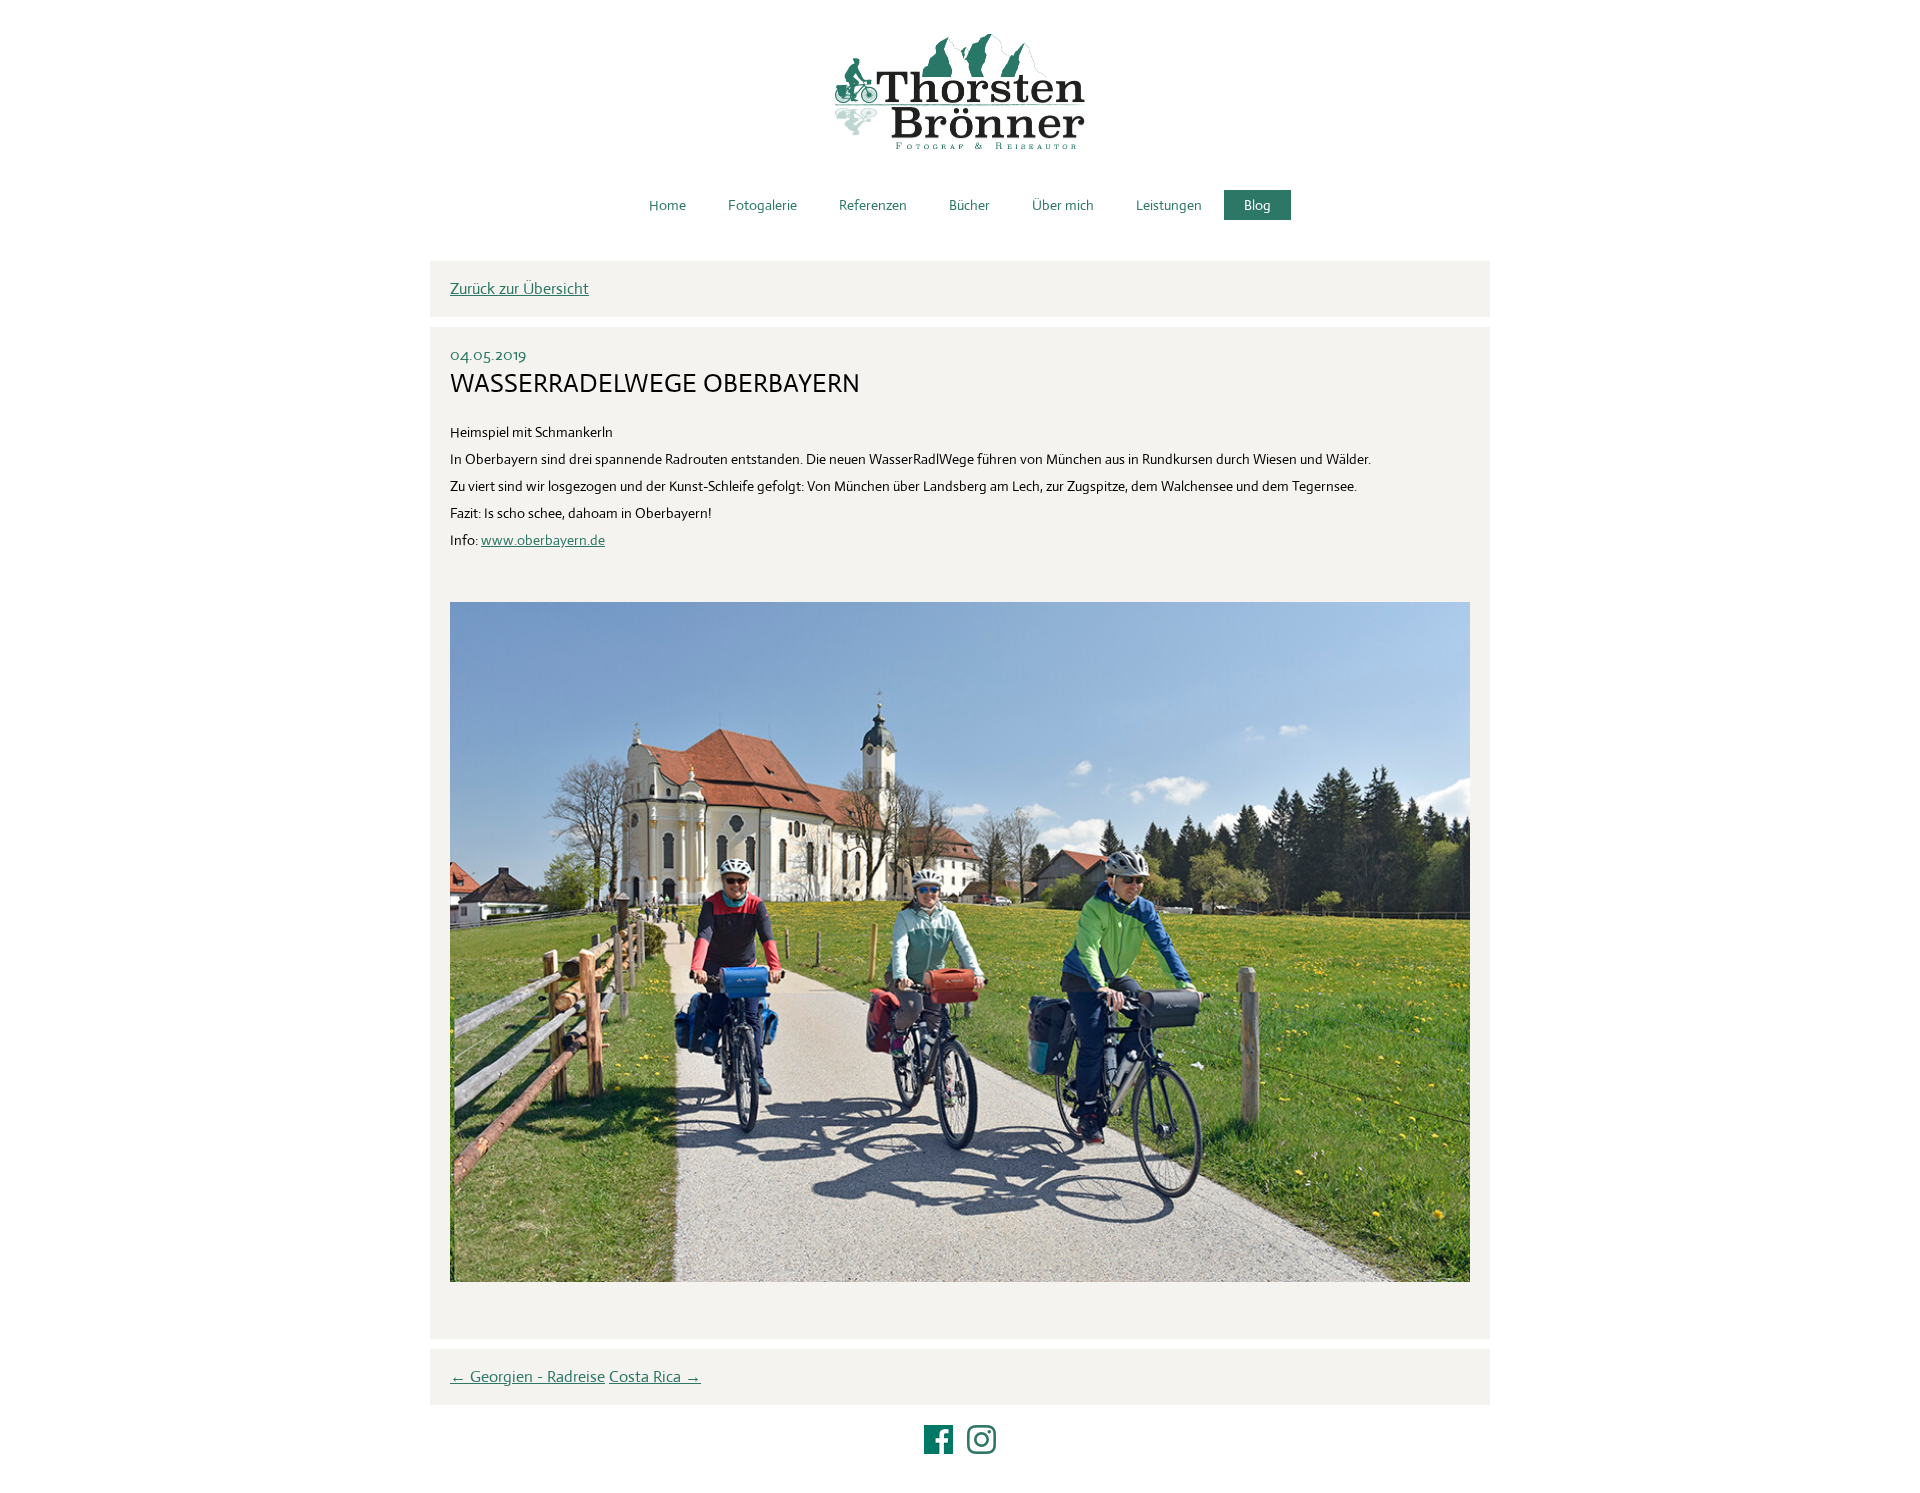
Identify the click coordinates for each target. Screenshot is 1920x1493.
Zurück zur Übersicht (519, 288)
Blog (1257, 205)
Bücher (969, 205)
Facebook (938, 1439)
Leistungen (1169, 205)
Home (667, 205)
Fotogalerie (762, 205)
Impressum (960, 1465)
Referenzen (873, 205)
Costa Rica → (655, 1376)
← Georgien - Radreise (527, 1376)
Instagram (981, 1439)
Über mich (1063, 205)
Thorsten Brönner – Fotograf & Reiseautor (960, 91)
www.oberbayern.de (543, 540)
